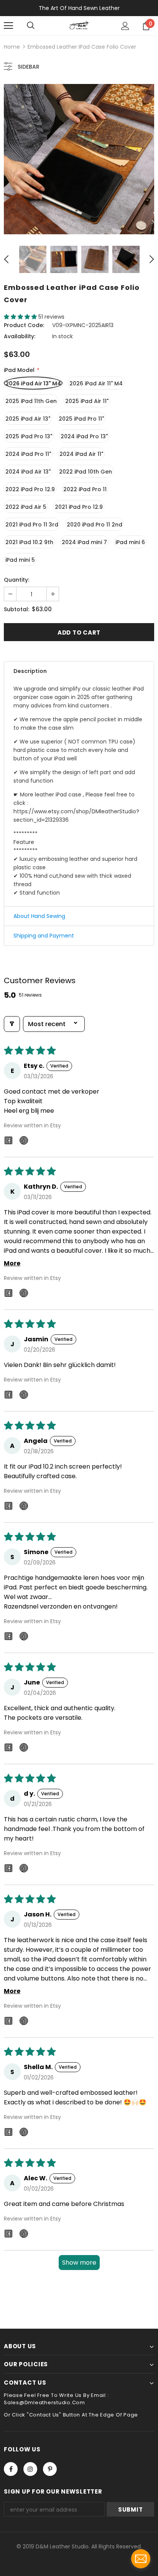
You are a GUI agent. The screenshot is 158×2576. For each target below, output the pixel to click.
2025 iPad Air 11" (87, 401)
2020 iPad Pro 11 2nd (95, 525)
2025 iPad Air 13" (28, 419)
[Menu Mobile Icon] (8, 26)
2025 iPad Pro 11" (81, 419)
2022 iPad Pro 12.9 (30, 489)
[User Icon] (125, 26)
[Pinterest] (50, 2469)
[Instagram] (30, 2469)
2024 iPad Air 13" (28, 472)
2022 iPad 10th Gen (86, 472)
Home (12, 47)
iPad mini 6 (130, 542)
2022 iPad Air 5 (26, 507)
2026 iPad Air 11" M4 (96, 383)
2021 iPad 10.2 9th (29, 542)
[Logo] (79, 25)
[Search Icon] (31, 26)
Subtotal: (16, 609)
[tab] (79, 671)
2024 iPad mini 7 (84, 542)
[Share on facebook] (8, 1142)
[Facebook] (11, 2469)
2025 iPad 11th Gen (31, 401)
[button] (21, 317)
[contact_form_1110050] (141, 2559)
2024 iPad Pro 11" (28, 454)
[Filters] (12, 1024)
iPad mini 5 (20, 560)
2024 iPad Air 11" (81, 454)
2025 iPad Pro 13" (29, 436)
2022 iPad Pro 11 (85, 489)
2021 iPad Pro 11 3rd (32, 525)
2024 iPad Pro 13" (84, 436)
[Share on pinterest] (24, 1142)
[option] (79, 159)
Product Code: (24, 325)
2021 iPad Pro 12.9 (79, 507)
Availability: (20, 336)
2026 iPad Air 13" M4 (33, 383)
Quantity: (16, 580)
